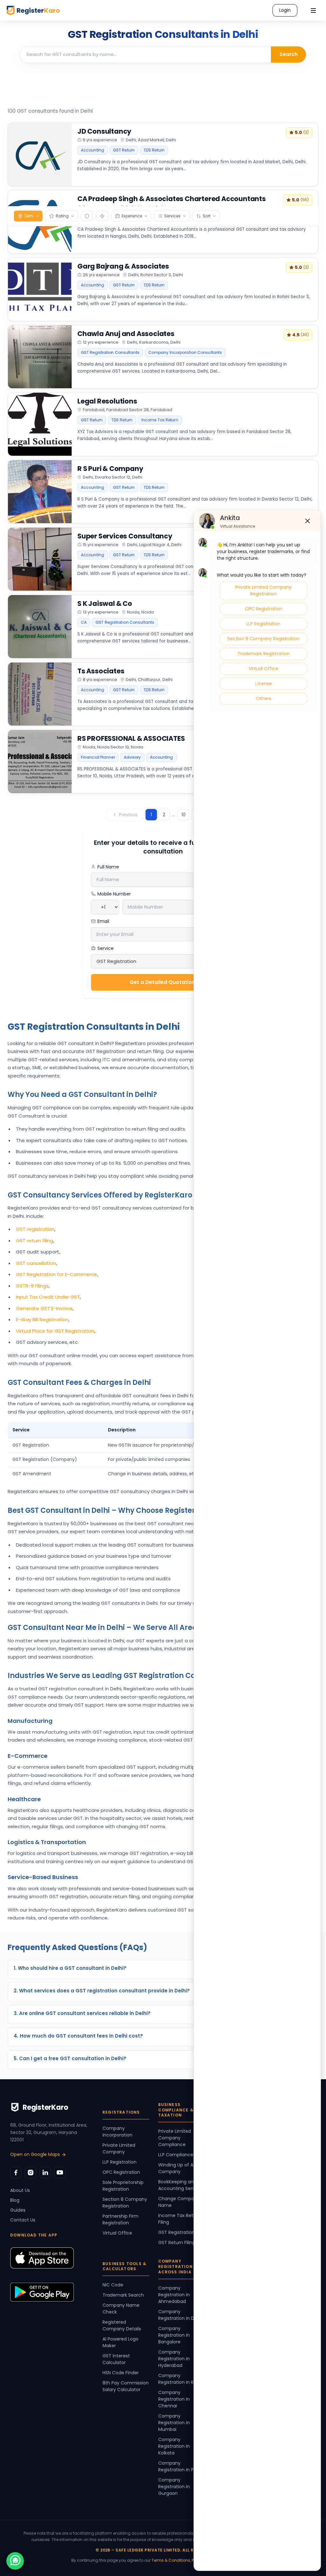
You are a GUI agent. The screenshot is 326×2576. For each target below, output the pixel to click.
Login (285, 10)
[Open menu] (313, 11)
